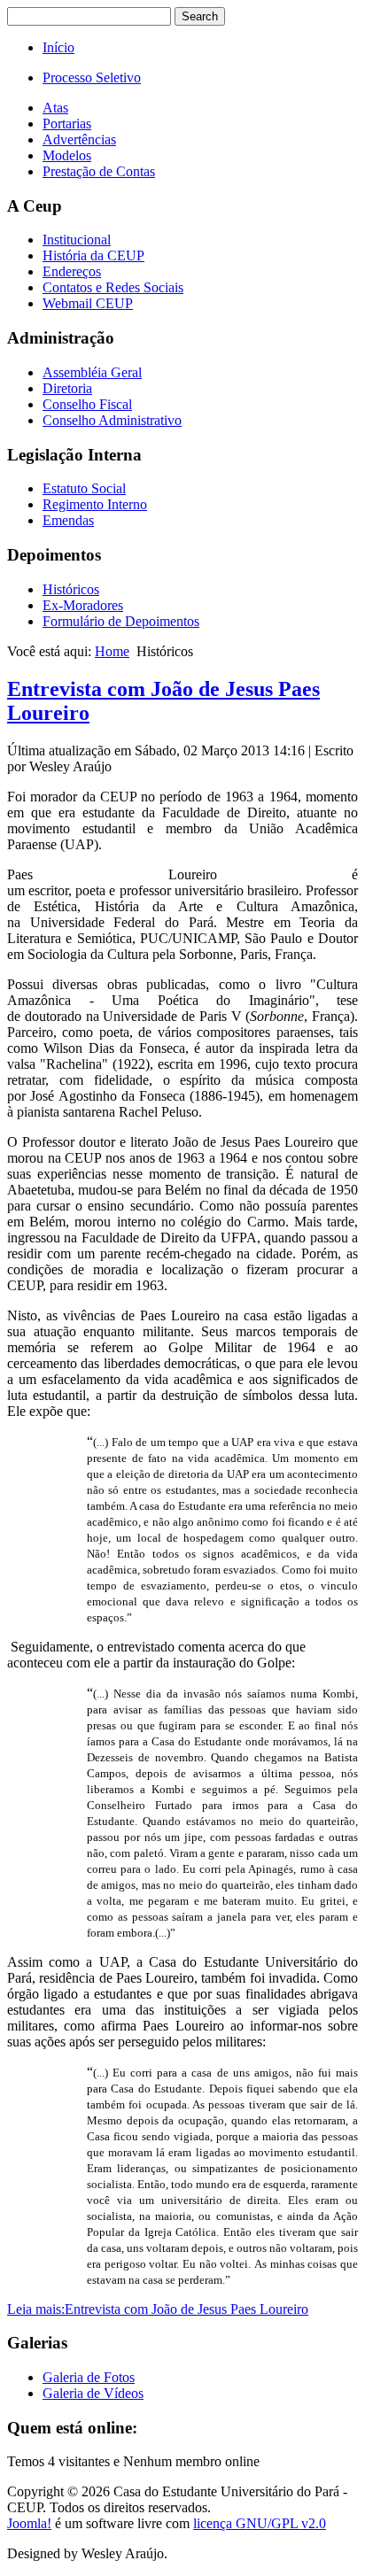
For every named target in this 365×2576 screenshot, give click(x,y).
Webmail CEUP (88, 303)
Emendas (68, 520)
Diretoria (67, 388)
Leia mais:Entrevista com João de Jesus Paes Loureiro (158, 2309)
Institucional (77, 240)
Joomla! (29, 2523)
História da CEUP (93, 255)
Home (112, 651)
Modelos (67, 155)
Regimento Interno (95, 504)
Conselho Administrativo (112, 420)
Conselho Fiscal (87, 404)
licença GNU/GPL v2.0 (260, 2523)
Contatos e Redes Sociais (113, 287)
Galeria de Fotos (89, 2377)
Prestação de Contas (99, 171)
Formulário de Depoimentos (121, 621)
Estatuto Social (84, 488)
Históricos (71, 589)
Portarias (67, 124)
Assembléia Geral (92, 372)
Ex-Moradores (83, 605)
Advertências (79, 139)
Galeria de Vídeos (93, 2393)
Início (58, 47)
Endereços (72, 271)
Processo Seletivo (92, 77)
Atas (55, 108)
